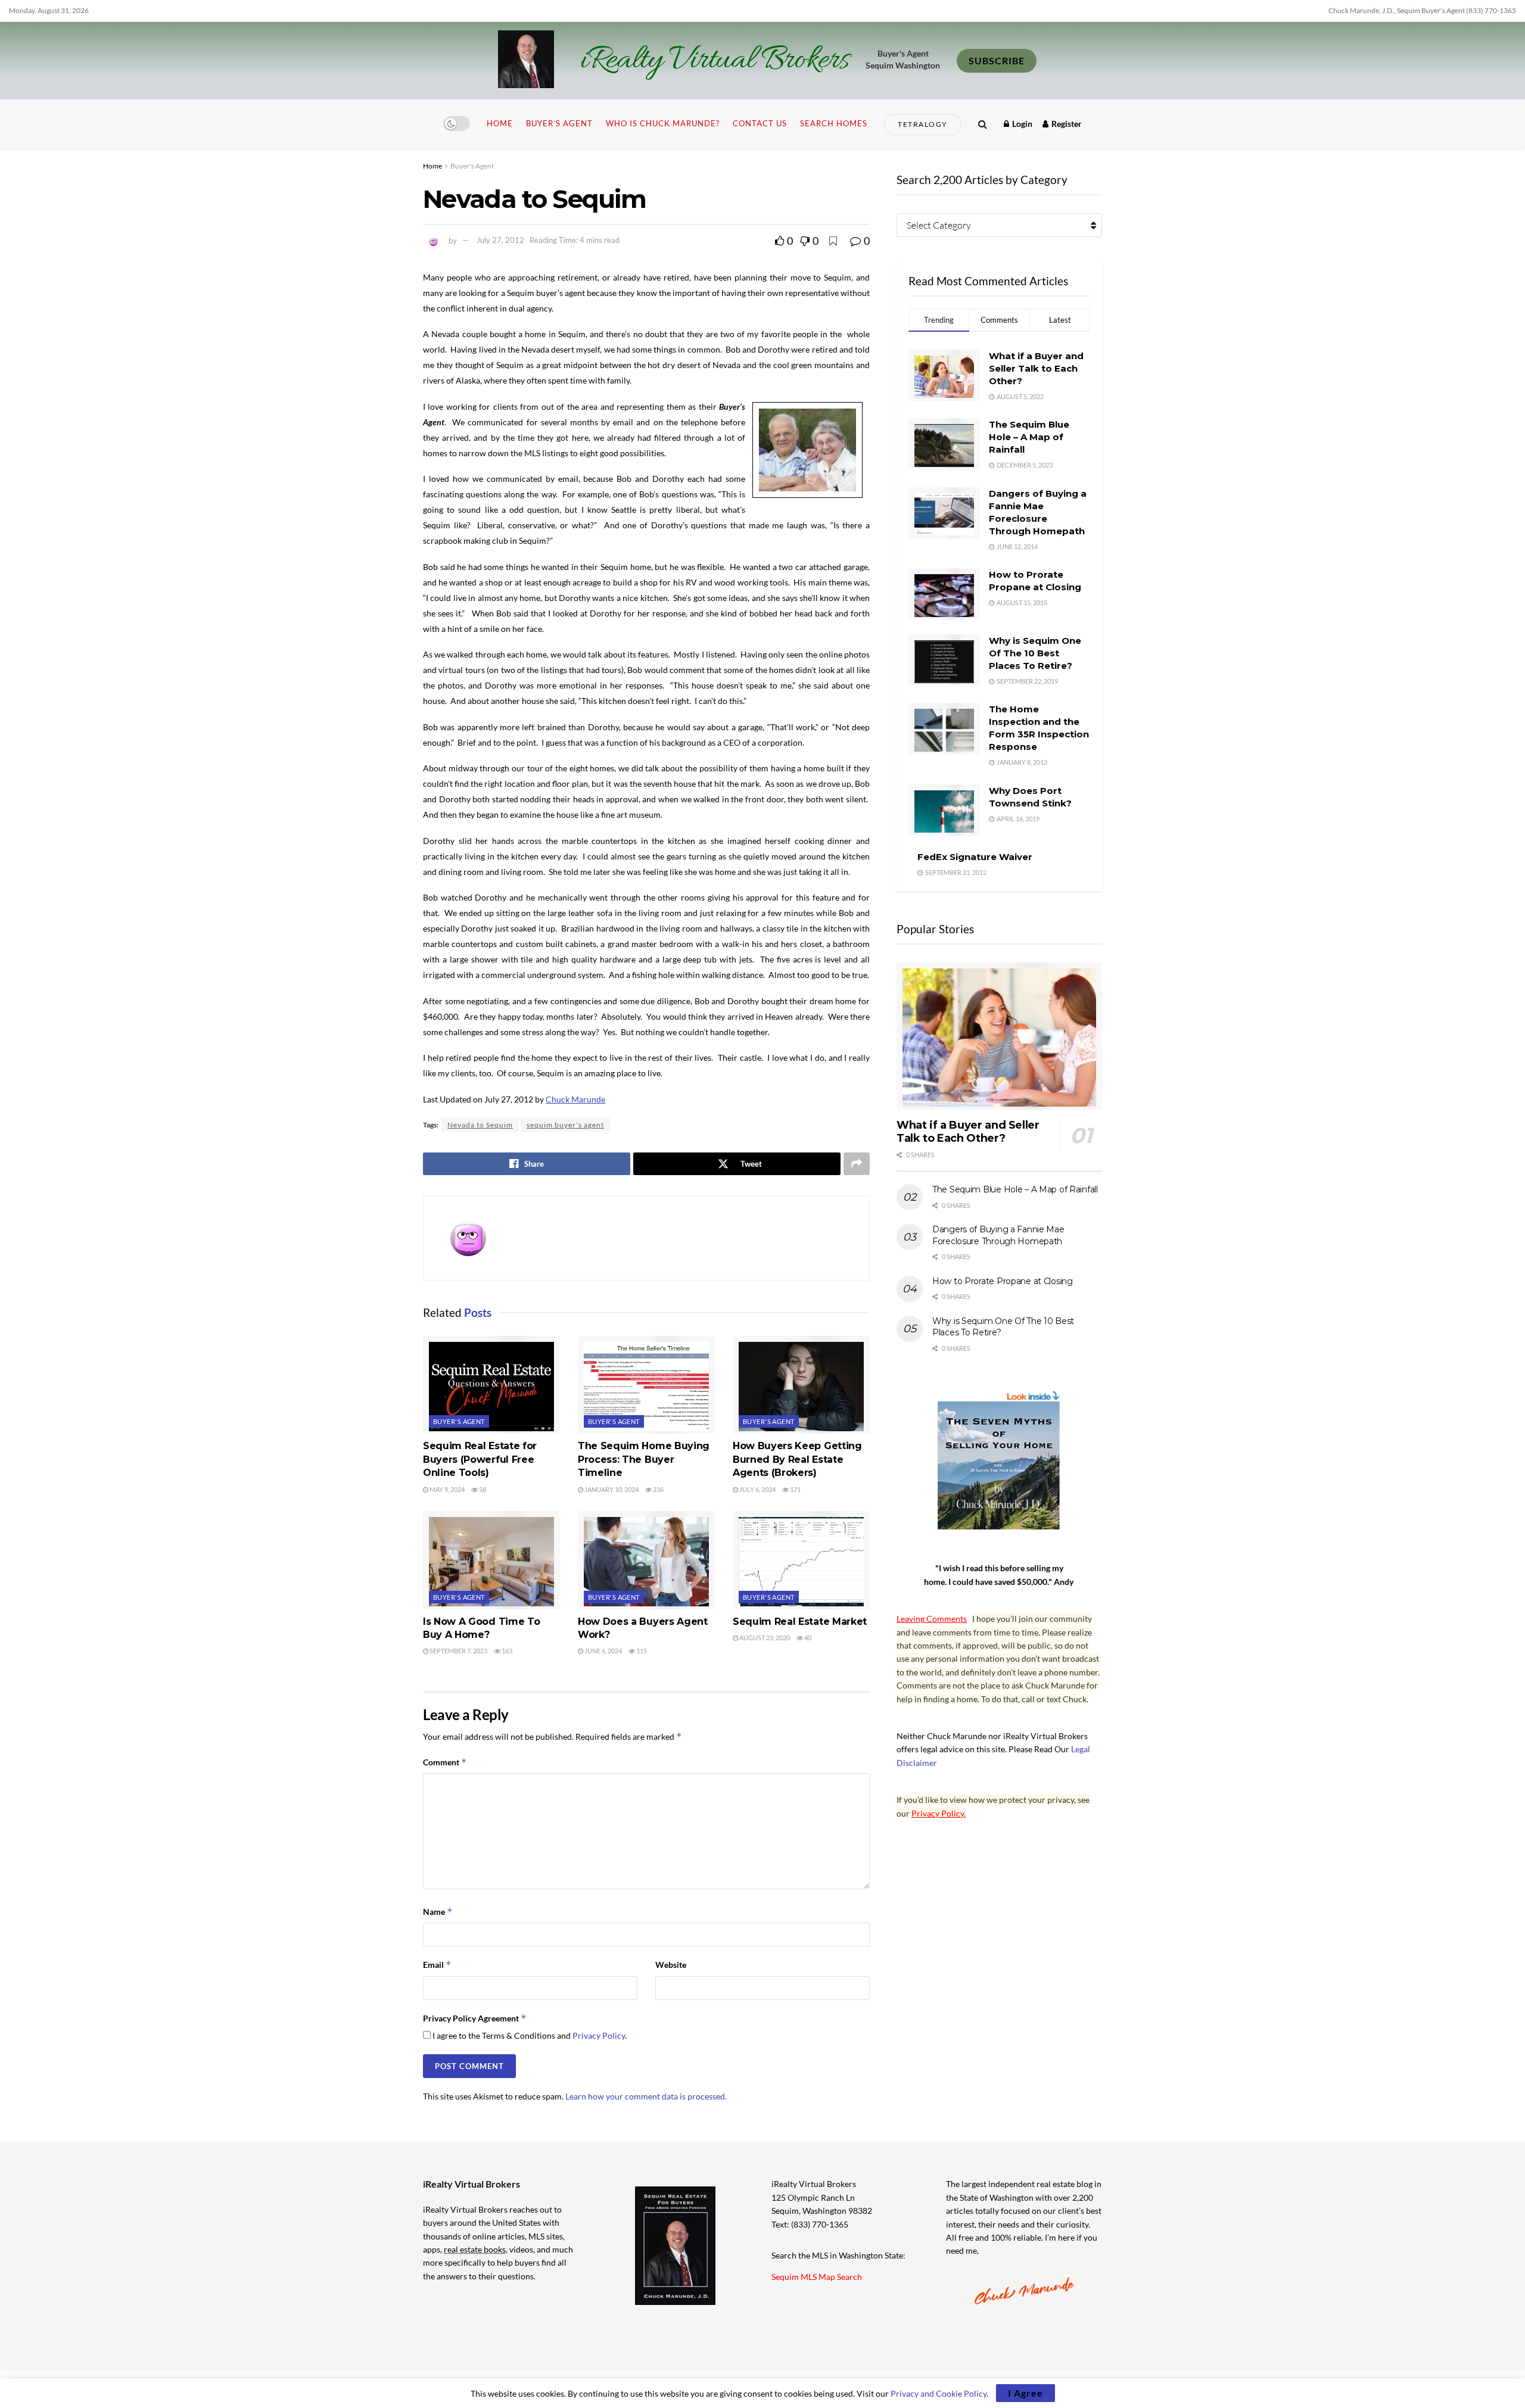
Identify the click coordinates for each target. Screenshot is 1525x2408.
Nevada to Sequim (480, 1125)
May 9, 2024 (446, 1489)
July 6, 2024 (757, 1489)
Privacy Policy (599, 2035)
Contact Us (760, 123)
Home (500, 123)
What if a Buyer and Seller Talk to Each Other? (1036, 368)
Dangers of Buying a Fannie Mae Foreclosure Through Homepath (998, 1235)
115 (641, 1651)
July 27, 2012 (500, 240)
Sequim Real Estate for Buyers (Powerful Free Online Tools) (480, 1459)
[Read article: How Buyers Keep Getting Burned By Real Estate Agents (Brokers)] (801, 1385)
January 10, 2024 (611, 1489)
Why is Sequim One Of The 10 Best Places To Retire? (1035, 653)
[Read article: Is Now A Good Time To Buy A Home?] (491, 1560)
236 (658, 1489)
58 (482, 1489)
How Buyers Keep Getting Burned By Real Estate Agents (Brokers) (797, 1459)
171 (795, 1489)
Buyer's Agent (472, 166)
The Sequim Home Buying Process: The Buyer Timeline (644, 1459)
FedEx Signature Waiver (975, 857)
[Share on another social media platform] (857, 1164)
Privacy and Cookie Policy (939, 2393)
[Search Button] (983, 124)
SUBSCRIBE (997, 60)
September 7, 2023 (458, 1651)
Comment (445, 1762)
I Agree (1026, 2393)
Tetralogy (923, 124)
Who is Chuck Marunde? (663, 123)
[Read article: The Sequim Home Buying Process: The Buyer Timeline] (646, 1385)
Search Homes (834, 123)
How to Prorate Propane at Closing (1003, 1281)
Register (1066, 124)
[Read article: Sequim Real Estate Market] (801, 1560)
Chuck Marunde (575, 1099)
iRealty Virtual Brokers (715, 61)
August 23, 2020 (764, 1638)
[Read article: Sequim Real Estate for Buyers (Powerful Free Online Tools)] (491, 1385)
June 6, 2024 (603, 1651)
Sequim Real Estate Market (800, 1622)
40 (807, 1638)
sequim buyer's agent (565, 1125)
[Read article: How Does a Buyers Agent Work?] (646, 1560)
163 (506, 1651)
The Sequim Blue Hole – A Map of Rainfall (1029, 437)
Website (671, 1965)
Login (1021, 124)
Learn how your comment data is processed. (646, 2096)
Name (438, 1912)
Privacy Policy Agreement (475, 2018)
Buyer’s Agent (559, 123)
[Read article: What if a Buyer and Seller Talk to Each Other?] (999, 1036)
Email (437, 1965)
